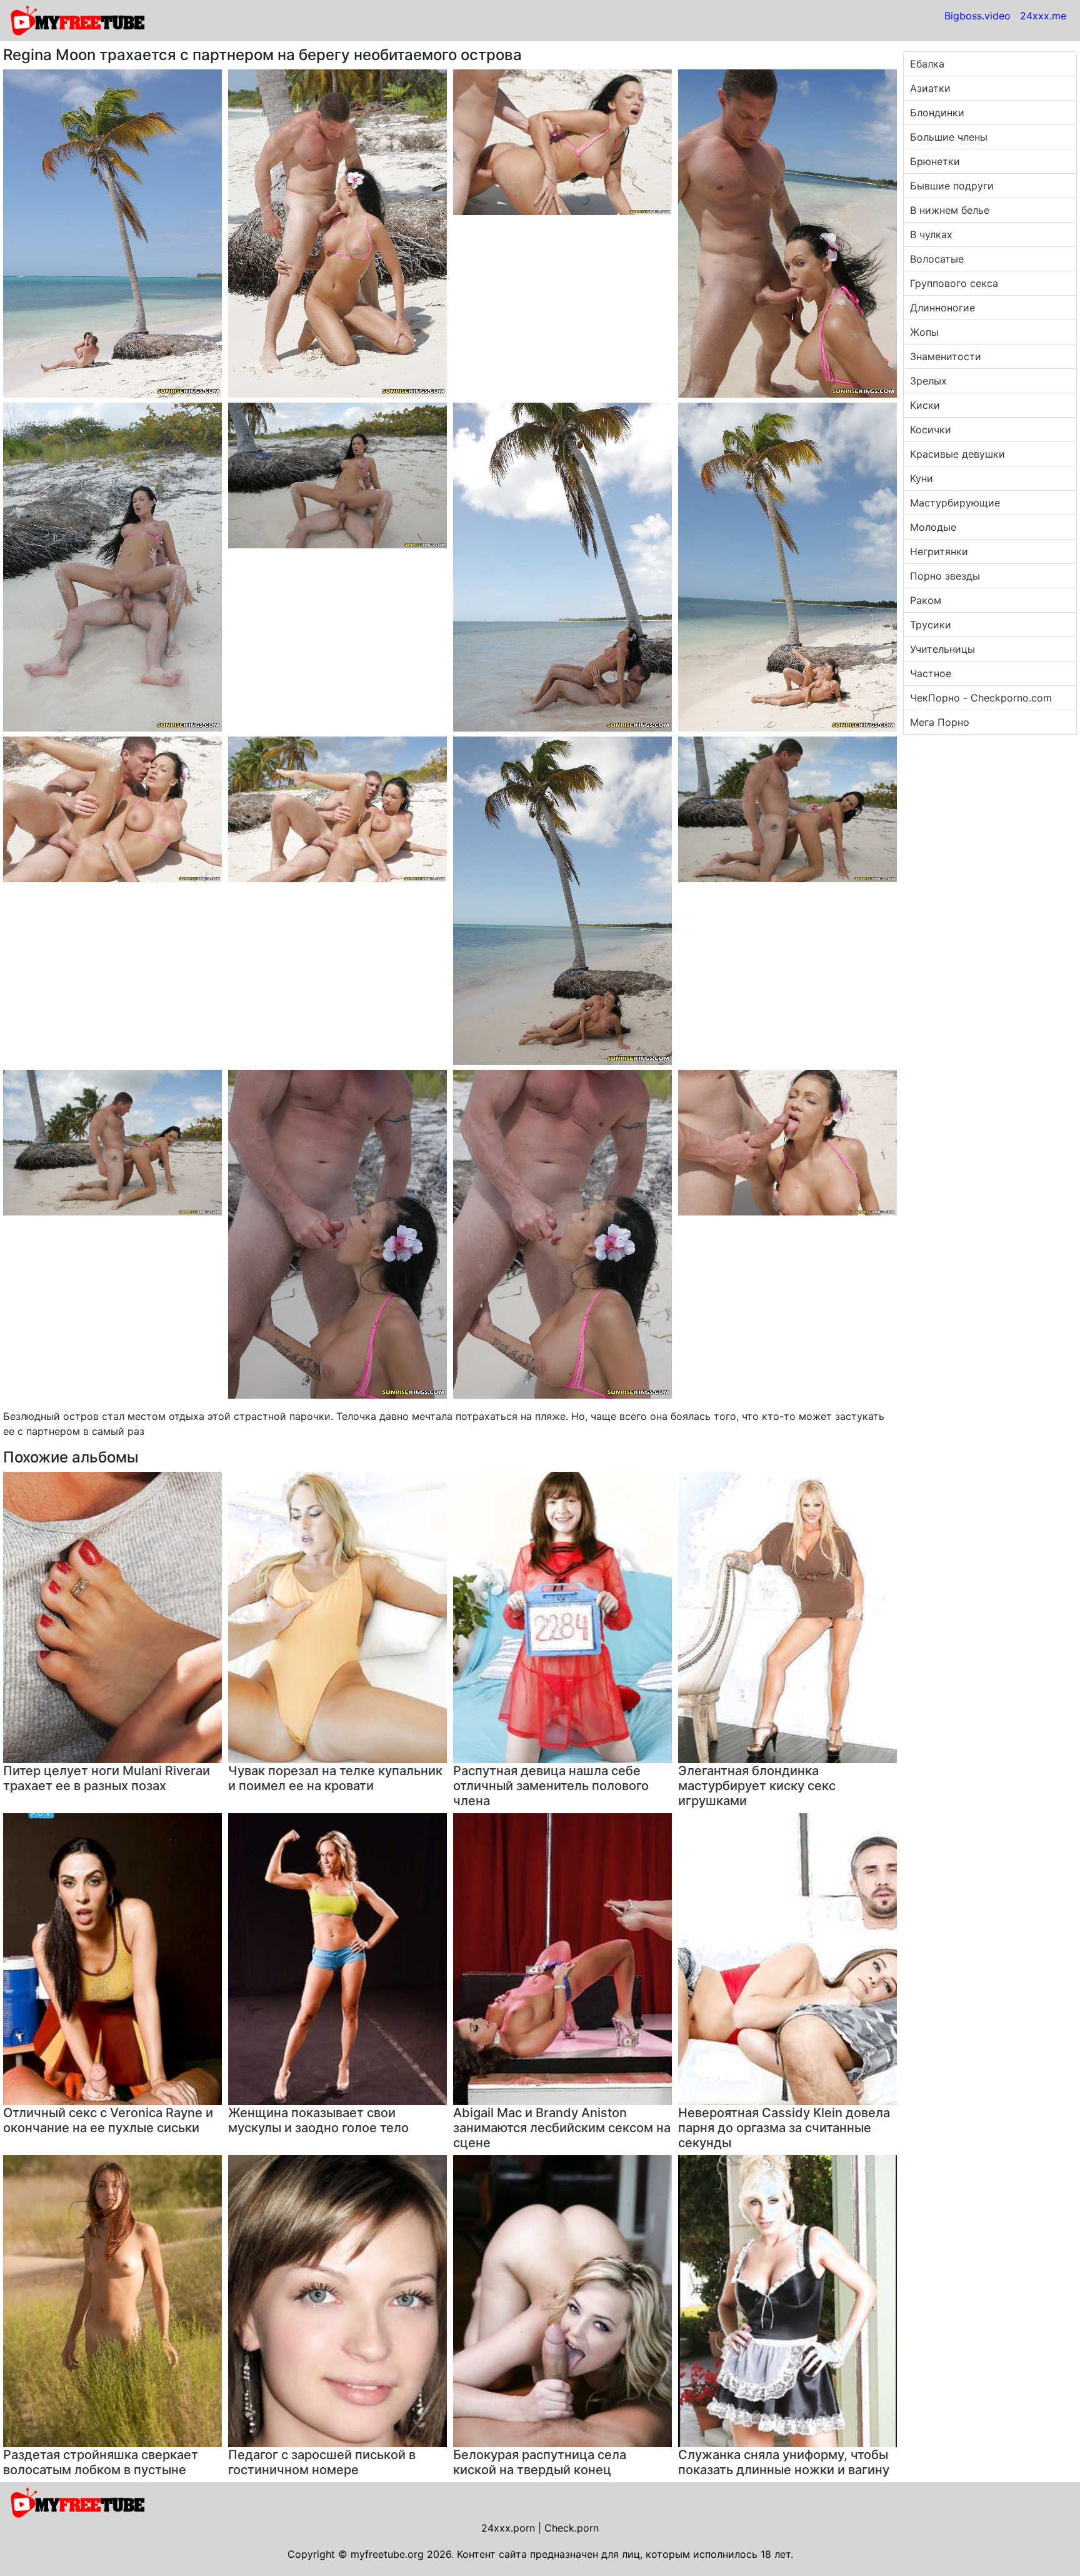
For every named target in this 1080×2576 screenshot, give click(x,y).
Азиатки (930, 88)
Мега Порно (940, 722)
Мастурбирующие (955, 503)
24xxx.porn (508, 2528)
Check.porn (572, 2528)
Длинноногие (942, 308)
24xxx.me (1043, 16)
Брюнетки (935, 161)
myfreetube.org (387, 2554)
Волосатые (937, 259)
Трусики (931, 625)
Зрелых (928, 381)
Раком (926, 600)
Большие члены (949, 137)
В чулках (931, 234)
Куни (922, 478)
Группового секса (954, 283)
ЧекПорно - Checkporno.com (981, 698)
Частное (931, 673)
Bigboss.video (977, 16)
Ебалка (927, 64)
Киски (925, 405)
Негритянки (939, 551)
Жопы (924, 332)
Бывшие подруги (952, 186)
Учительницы (942, 649)
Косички (931, 430)
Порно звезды (945, 576)
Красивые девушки (957, 454)
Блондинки (937, 113)
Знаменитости (946, 356)
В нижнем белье (950, 210)
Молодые (933, 527)
